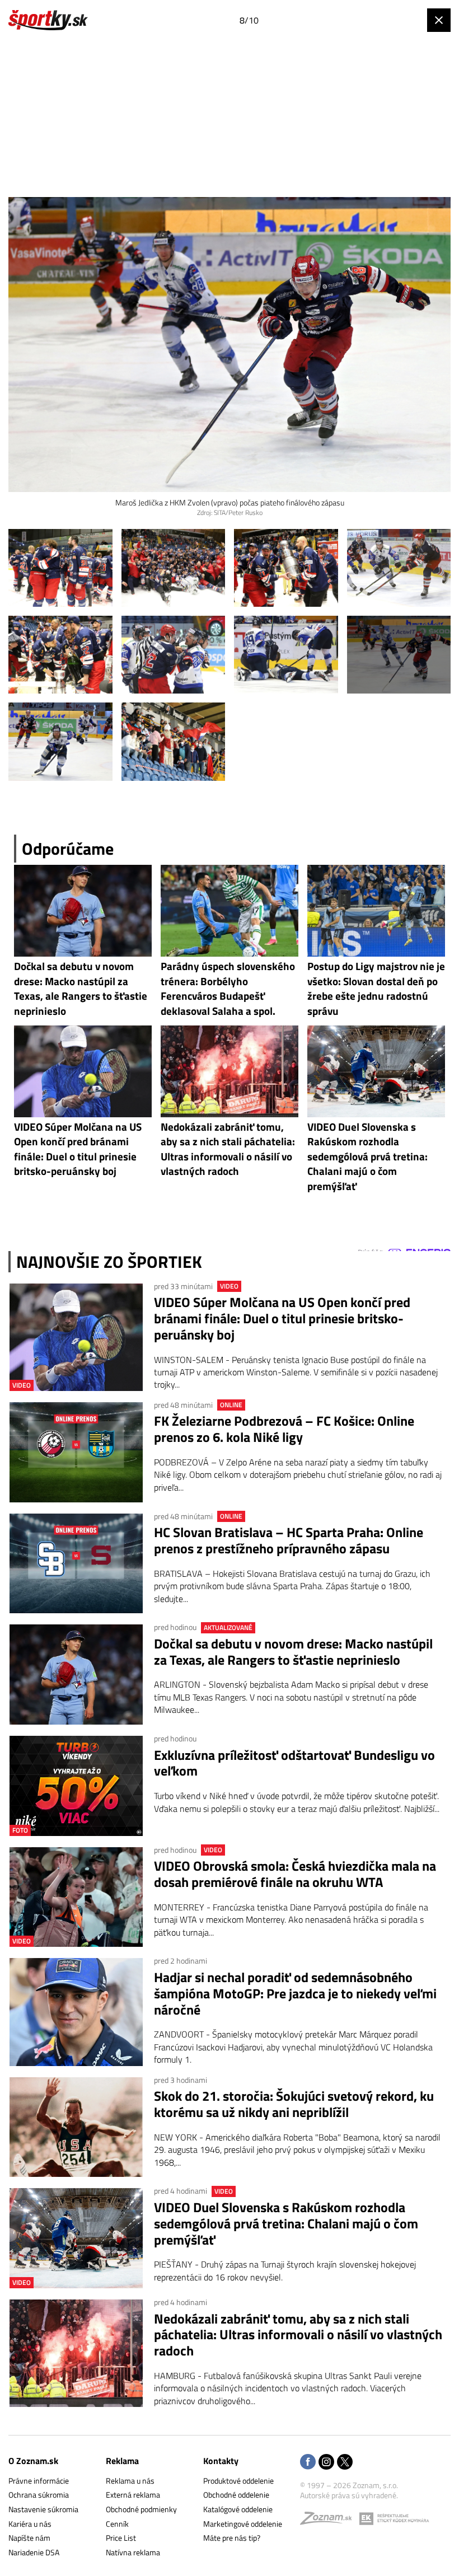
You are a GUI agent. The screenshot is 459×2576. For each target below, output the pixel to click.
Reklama (122, 2461)
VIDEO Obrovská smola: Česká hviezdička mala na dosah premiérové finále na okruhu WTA (295, 1874)
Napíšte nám (29, 2538)
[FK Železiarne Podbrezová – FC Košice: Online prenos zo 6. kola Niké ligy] (76, 1452)
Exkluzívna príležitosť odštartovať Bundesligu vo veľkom (294, 1763)
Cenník (117, 2524)
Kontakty (221, 2461)
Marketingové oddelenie (243, 2524)
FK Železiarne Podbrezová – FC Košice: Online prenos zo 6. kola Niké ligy (284, 1429)
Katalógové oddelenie (238, 2509)
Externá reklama (133, 2495)
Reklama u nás (130, 2481)
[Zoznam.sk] (330, 2521)
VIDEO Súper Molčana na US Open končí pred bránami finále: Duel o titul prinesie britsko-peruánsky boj (282, 1318)
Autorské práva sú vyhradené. (349, 2495)
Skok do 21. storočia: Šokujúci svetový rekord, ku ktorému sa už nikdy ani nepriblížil (294, 2104)
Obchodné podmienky (141, 2509)
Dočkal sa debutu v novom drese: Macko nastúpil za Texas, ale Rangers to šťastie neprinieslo (293, 1652)
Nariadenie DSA (34, 2552)
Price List (121, 2538)
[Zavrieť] (439, 20)
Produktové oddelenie (238, 2481)
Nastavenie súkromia (43, 2509)
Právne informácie (39, 2481)
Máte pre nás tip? (232, 2538)
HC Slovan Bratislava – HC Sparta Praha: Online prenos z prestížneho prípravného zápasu (289, 1540)
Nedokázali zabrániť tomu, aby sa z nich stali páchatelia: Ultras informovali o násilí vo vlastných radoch (298, 2335)
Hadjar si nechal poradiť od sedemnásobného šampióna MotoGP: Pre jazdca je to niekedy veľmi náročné (295, 1993)
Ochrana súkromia (39, 2495)
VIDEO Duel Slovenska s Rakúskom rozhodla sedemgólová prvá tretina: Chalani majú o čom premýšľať (286, 2223)
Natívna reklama (133, 2552)
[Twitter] (345, 2463)
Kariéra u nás (30, 2524)
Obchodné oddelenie (236, 2495)
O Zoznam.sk (33, 2461)
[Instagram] (326, 2463)
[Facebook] (308, 2463)
